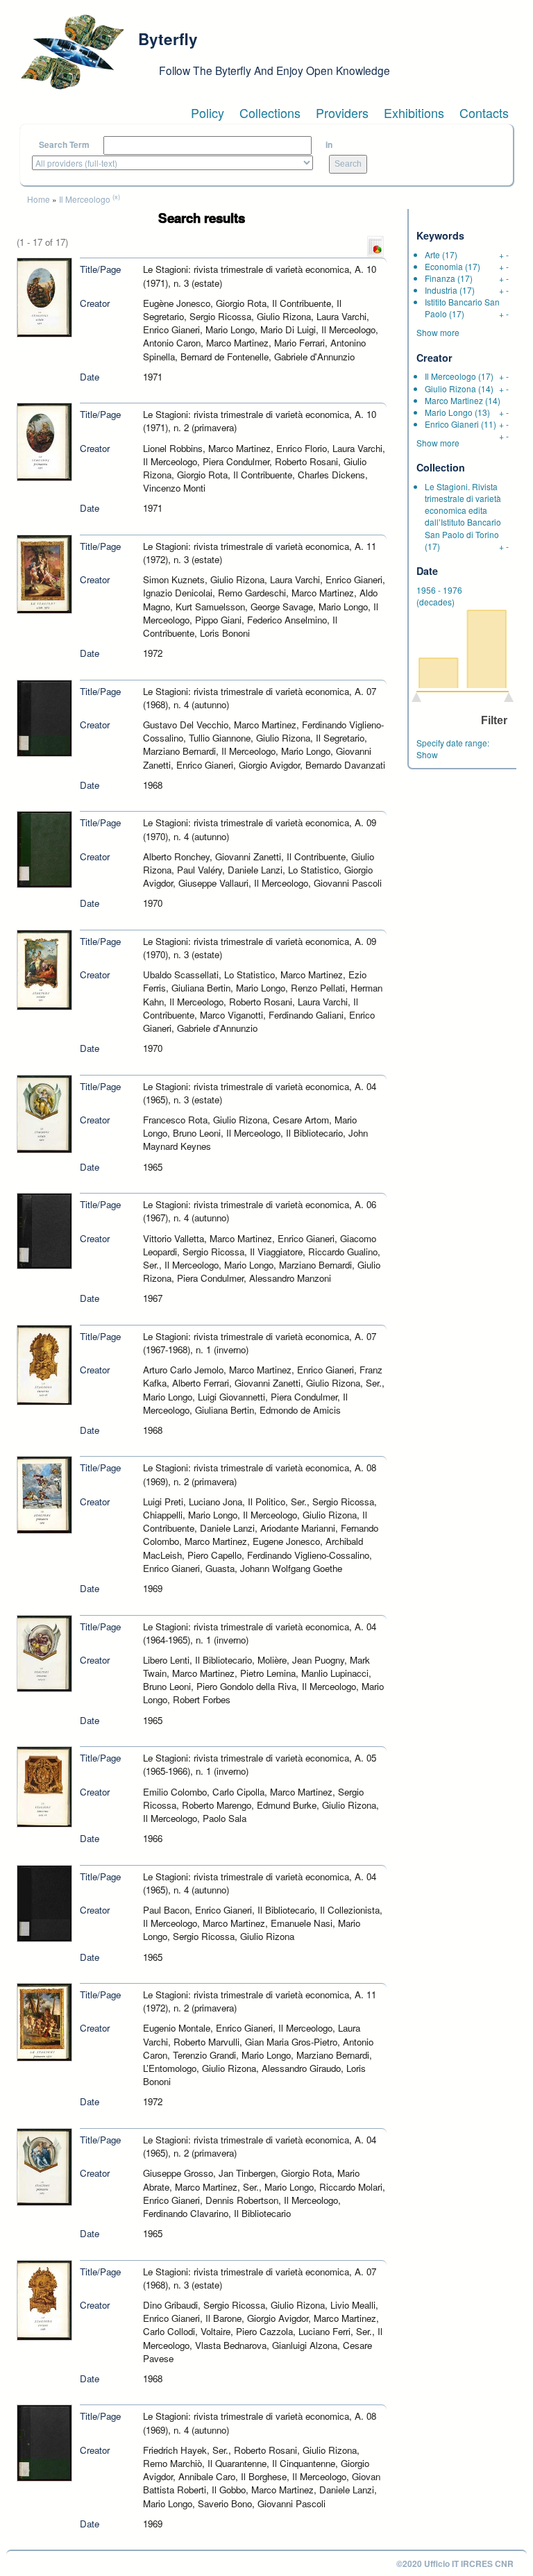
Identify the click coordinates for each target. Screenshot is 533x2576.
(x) (116, 196)
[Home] (72, 52)
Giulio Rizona (450, 388)
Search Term (64, 145)
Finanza (440, 278)
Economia (444, 266)
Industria (441, 290)
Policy (208, 112)
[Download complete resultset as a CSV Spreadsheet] (375, 245)
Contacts (484, 112)
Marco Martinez (454, 400)
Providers (342, 112)
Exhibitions (414, 112)
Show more (438, 332)
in (329, 145)
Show (427, 754)
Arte (432, 254)
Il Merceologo (85, 199)
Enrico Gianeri (452, 424)
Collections (270, 112)
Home (39, 199)
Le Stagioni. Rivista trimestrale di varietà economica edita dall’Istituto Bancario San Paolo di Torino (463, 510)
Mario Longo (449, 412)
